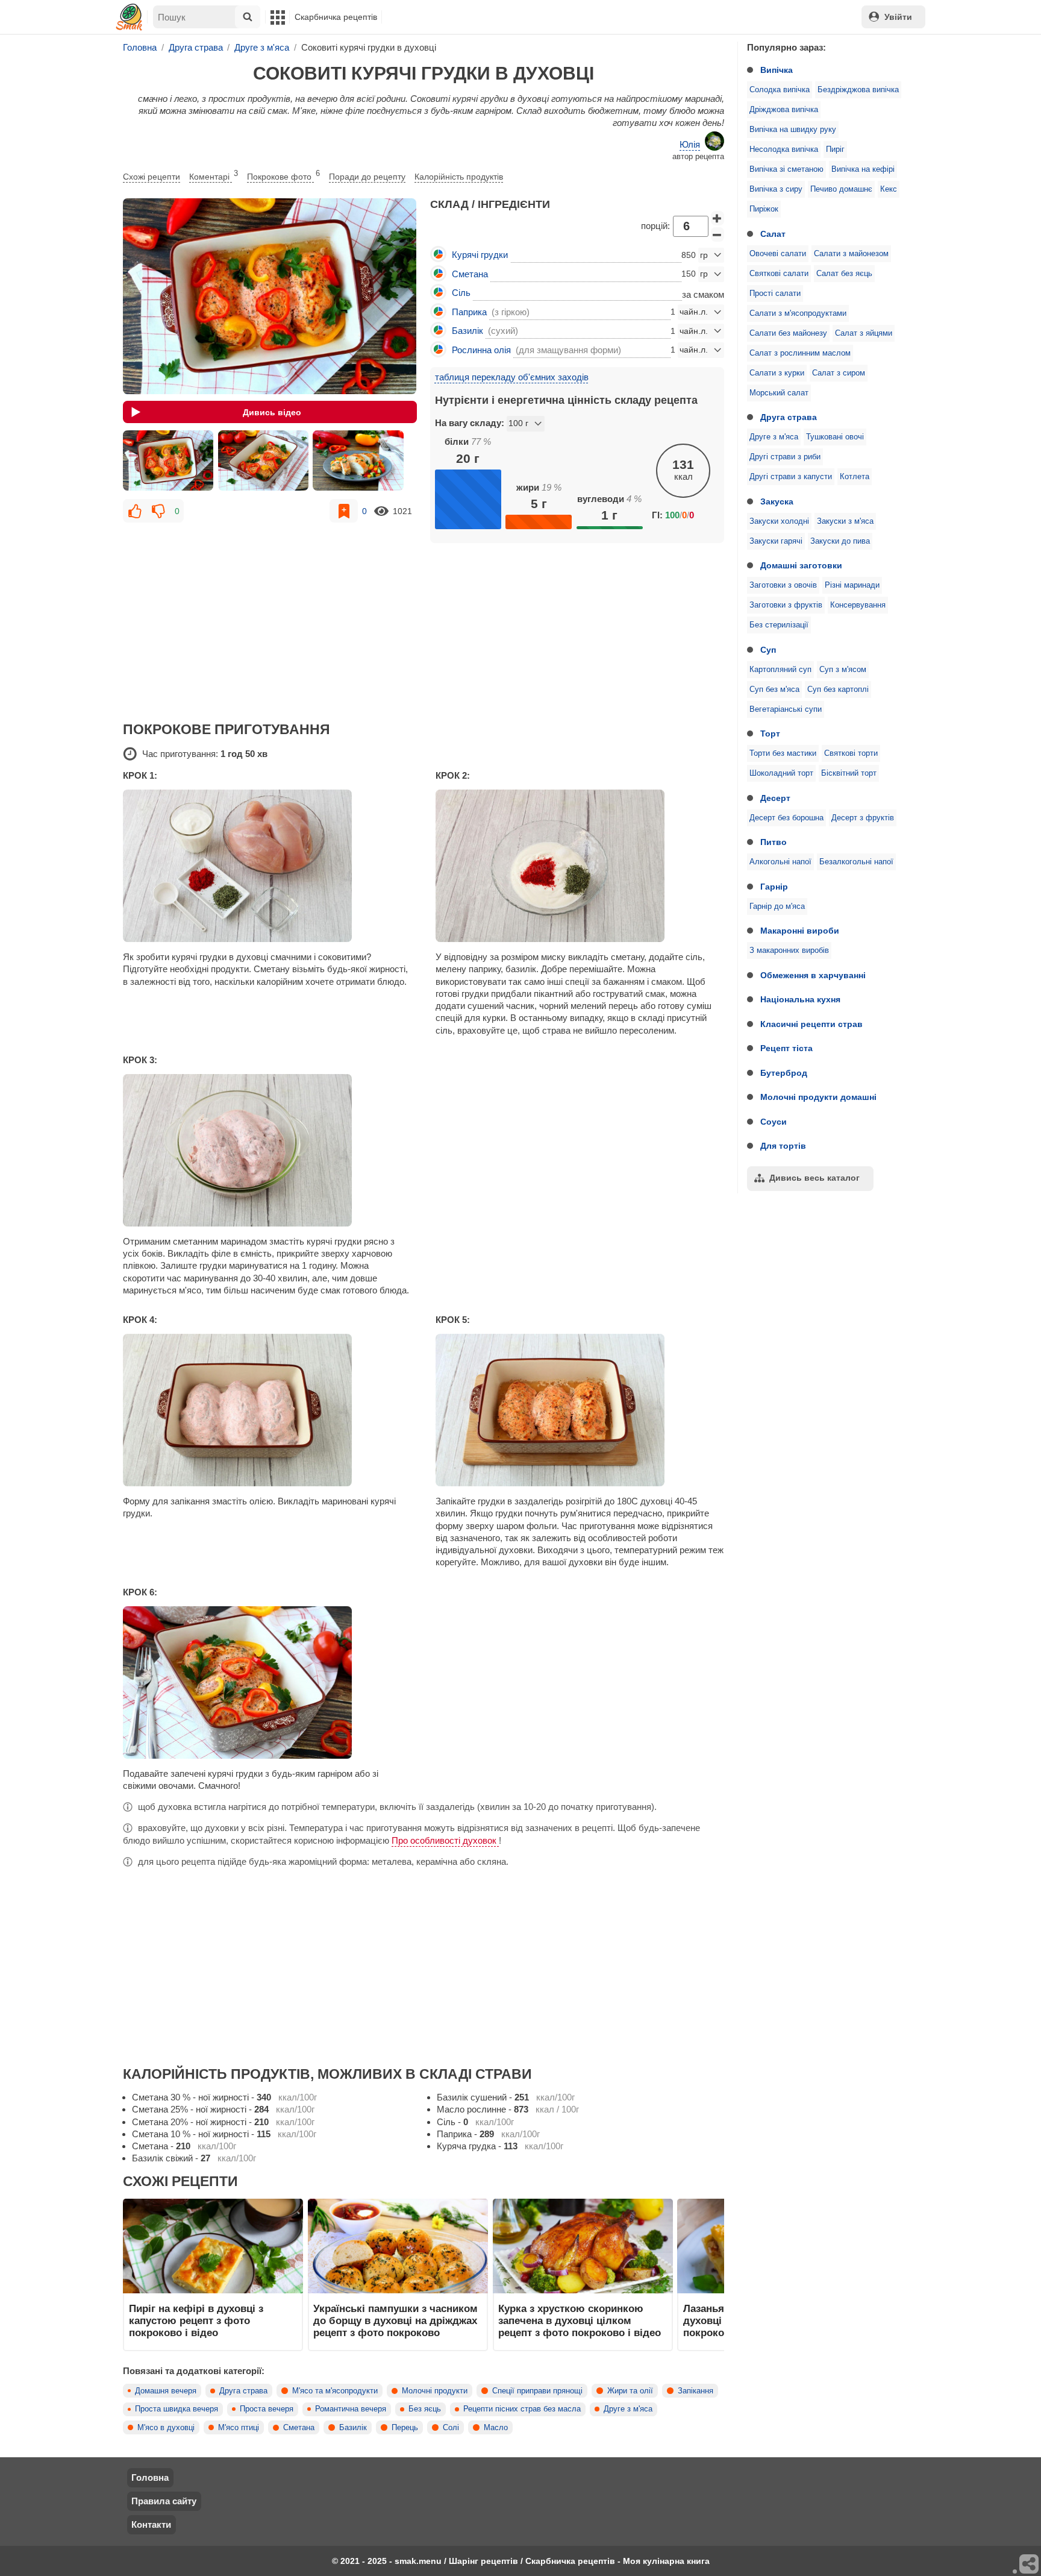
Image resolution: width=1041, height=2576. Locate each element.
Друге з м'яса (774, 437)
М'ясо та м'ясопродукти (335, 2391)
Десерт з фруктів (863, 818)
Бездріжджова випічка (858, 90)
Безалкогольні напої (856, 862)
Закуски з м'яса (845, 521)
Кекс (889, 189)
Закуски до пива (840, 541)
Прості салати (775, 294)
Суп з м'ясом (843, 670)
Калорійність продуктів (459, 177)
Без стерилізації (779, 625)
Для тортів (783, 1146)
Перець (405, 2428)
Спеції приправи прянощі (537, 2391)
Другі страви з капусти (791, 477)
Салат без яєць (844, 274)
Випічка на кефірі (863, 169)
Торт (770, 734)
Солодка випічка (780, 90)
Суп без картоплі (838, 690)
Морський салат (779, 393)
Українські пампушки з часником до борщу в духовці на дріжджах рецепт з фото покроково (395, 2321)
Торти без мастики (783, 753)
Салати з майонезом (851, 254)
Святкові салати (779, 274)
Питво (774, 842)
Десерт (775, 798)
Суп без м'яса (774, 690)
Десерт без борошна (786, 818)
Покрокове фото (283, 175)
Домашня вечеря (166, 2391)
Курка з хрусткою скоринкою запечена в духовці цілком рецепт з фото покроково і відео (580, 2321)
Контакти (151, 2524)
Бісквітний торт (849, 773)
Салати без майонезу (788, 333)
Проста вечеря (267, 2409)
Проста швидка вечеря (177, 2409)
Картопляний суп (780, 670)
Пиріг (835, 149)
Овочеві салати (778, 254)
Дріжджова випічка (784, 110)
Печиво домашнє (841, 189)
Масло (496, 2428)
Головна (150, 2477)
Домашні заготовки (801, 565)
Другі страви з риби (785, 457)
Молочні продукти (435, 2391)
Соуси (774, 1122)
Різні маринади (852, 585)
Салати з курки (777, 373)
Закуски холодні (779, 521)
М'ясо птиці (239, 2428)
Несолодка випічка (784, 149)
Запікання (696, 2391)
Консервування (858, 605)
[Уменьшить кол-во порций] (717, 234)
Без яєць (425, 2409)
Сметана (299, 2428)
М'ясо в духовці (166, 2428)
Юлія (690, 144)
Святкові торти (851, 753)
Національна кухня (800, 999)
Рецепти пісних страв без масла (522, 2409)
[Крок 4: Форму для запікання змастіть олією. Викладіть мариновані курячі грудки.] (267, 1410)
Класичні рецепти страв (811, 1024)
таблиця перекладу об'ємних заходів (512, 377)
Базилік (353, 2428)
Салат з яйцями (864, 333)
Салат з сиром (839, 373)
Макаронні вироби (800, 931)
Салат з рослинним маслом (800, 353)
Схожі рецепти (152, 177)
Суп (768, 650)
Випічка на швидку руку (793, 130)
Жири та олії (630, 2391)
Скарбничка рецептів (336, 17)
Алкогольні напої (780, 862)
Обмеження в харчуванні (813, 975)
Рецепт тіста (786, 1048)
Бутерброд (784, 1073)
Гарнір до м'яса (777, 906)
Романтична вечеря (351, 2409)
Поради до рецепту (367, 177)
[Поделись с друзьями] (1030, 2565)
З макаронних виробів (789, 950)
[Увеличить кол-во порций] (717, 218)
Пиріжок (764, 209)
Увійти (898, 17)
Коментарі (214, 175)
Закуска (777, 501)
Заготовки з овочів (783, 585)
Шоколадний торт (781, 773)
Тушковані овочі (835, 437)
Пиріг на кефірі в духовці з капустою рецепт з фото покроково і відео (196, 2321)
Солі (451, 2428)
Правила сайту (164, 2501)
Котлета (855, 477)
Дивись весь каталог (814, 1178)
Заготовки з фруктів (786, 605)
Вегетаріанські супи (786, 709)
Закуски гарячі (776, 541)
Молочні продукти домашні (818, 1097)
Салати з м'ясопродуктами (798, 313)
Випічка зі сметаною (786, 169)
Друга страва (789, 417)
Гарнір (774, 887)
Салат (773, 234)
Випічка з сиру (776, 189)
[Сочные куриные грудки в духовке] (168, 460)
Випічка (777, 70)
